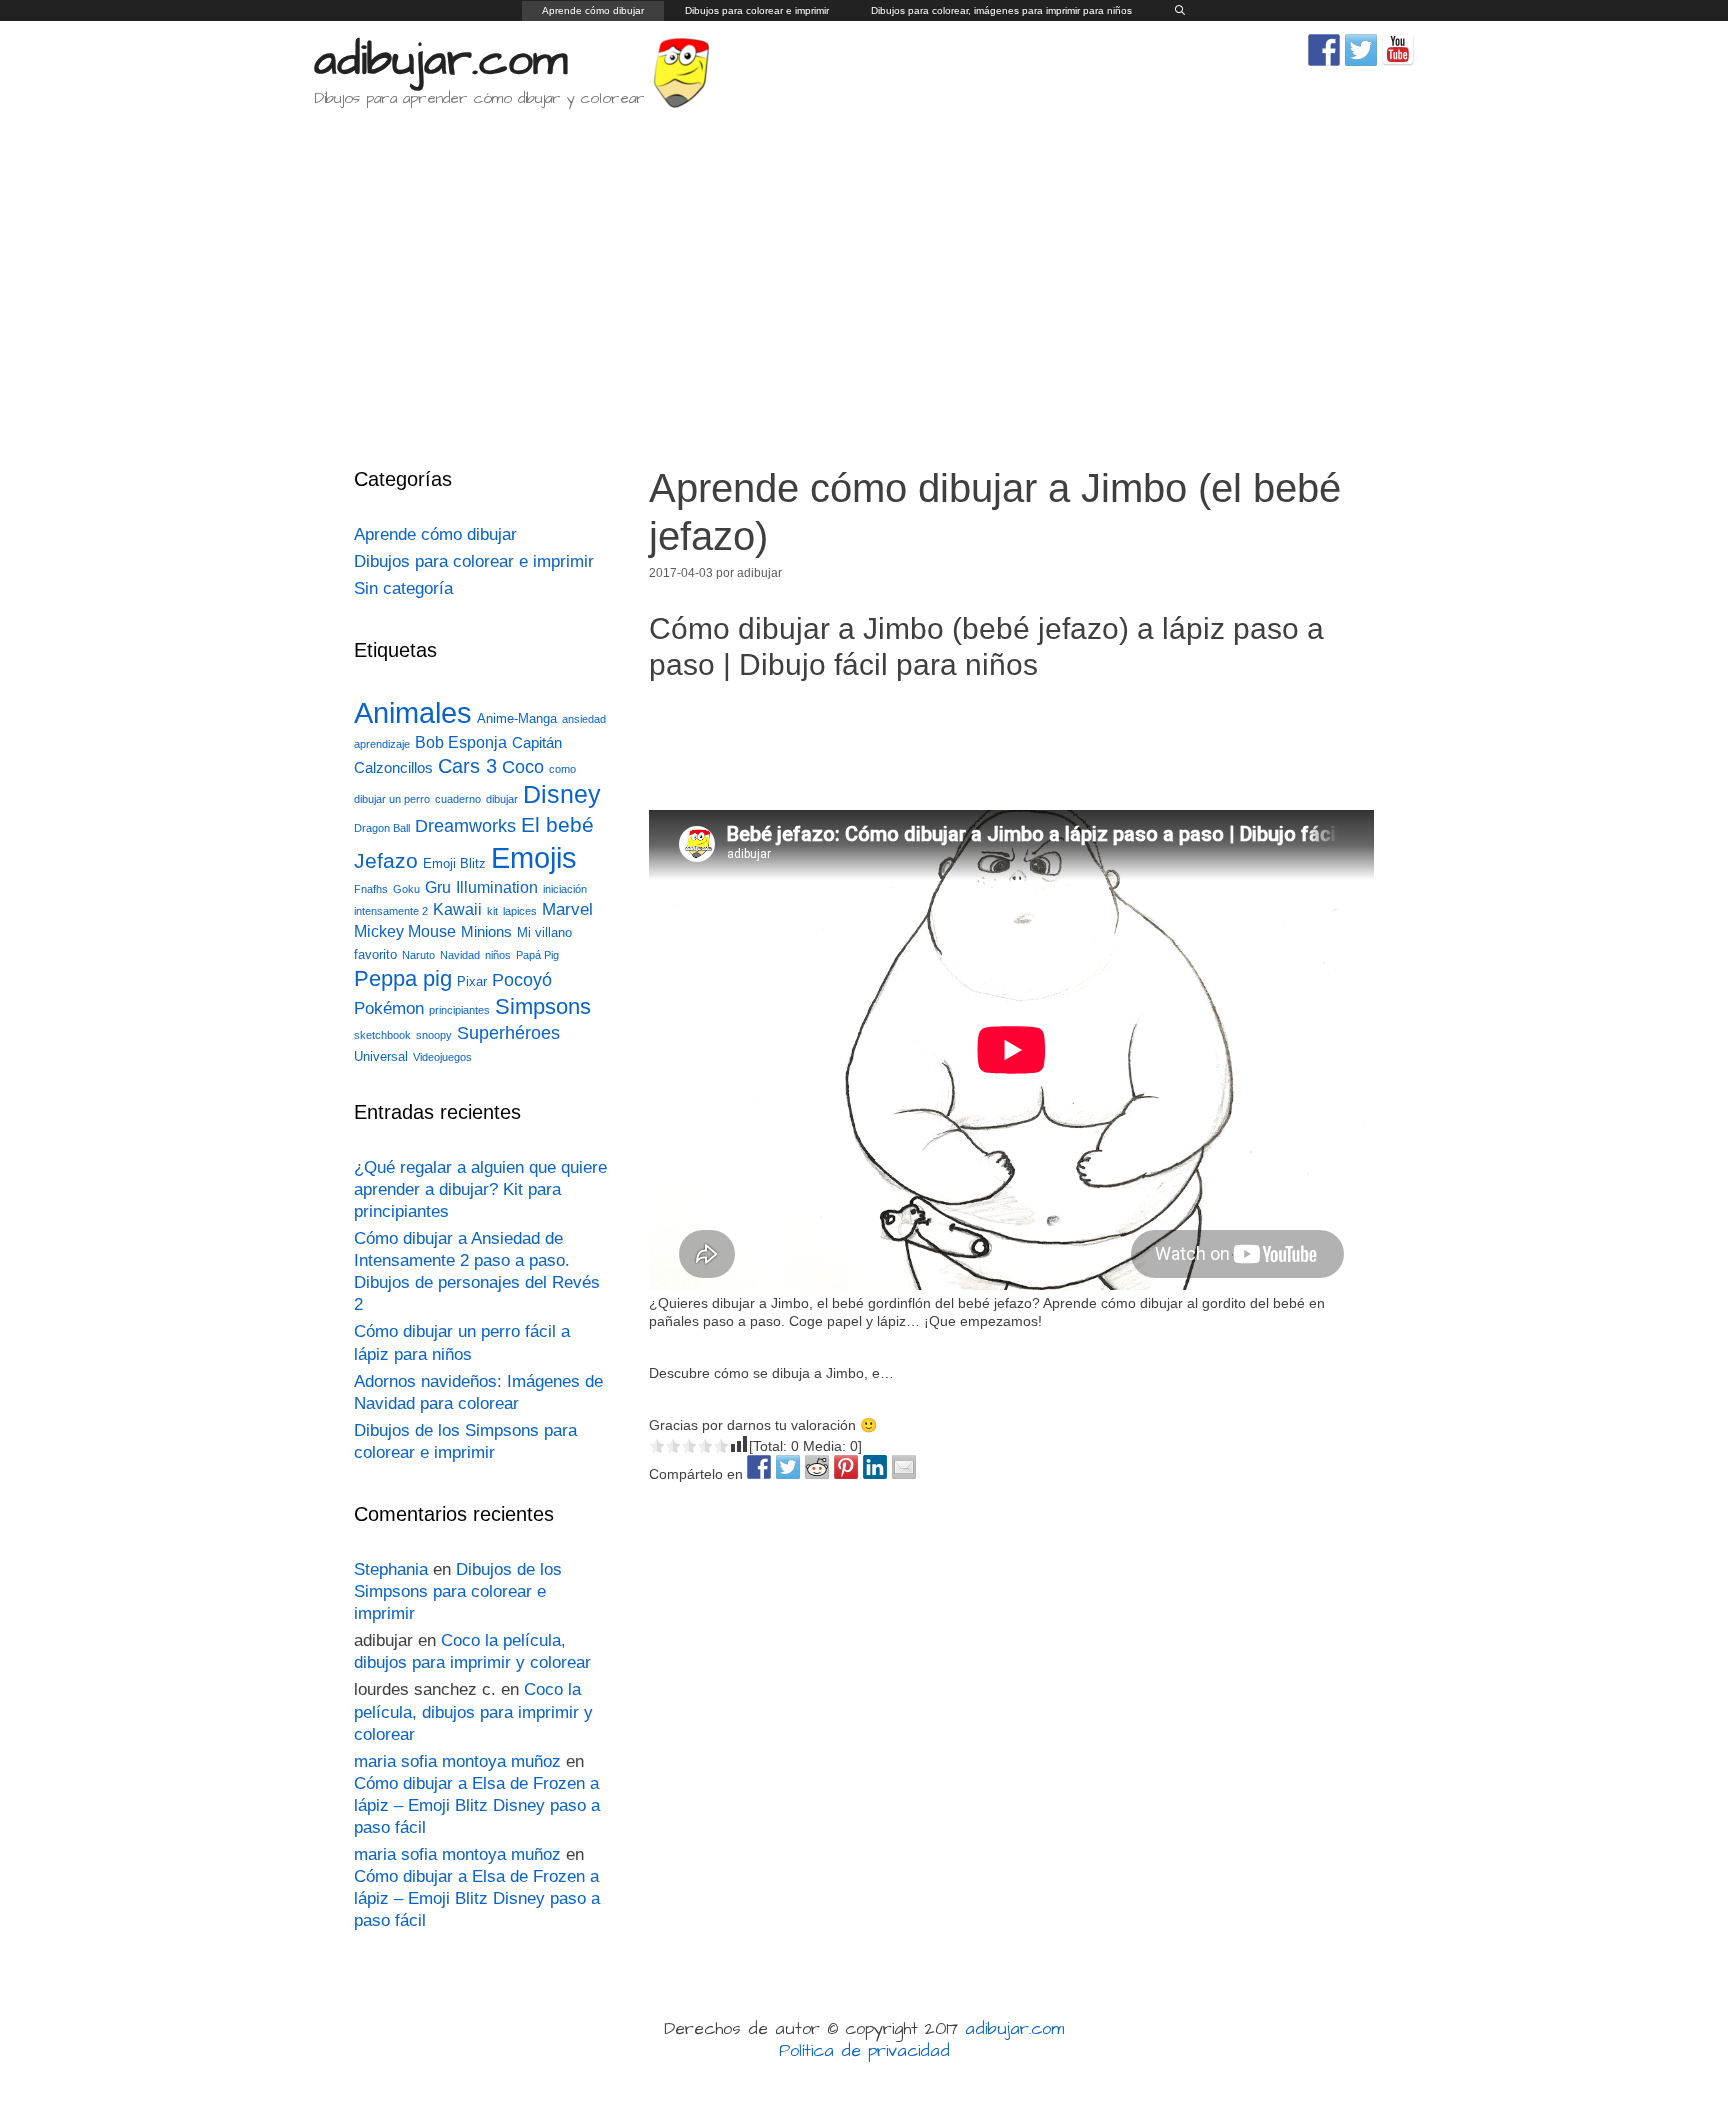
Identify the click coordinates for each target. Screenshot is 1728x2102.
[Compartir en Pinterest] (846, 1467)
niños (498, 955)
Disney (562, 794)
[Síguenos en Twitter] (1361, 50)
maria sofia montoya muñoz (457, 1761)
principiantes (459, 1010)
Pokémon (389, 1008)
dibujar (502, 799)
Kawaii (457, 909)
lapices (520, 911)
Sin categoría (403, 588)
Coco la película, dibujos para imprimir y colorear (473, 1711)
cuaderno (458, 799)
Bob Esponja (461, 742)
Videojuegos (442, 1057)
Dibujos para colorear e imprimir (757, 10)
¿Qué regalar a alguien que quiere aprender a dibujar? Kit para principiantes (480, 1189)
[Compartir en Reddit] (817, 1467)
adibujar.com (441, 61)
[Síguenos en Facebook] (1324, 50)
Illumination (497, 887)
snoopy (434, 1035)
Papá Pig (537, 955)
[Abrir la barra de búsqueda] (1179, 11)
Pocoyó (522, 980)
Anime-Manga (517, 718)
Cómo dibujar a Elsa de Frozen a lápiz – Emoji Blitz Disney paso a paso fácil (477, 1805)
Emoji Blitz (454, 863)
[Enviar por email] (904, 1467)
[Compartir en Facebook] (759, 1467)
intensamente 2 (391, 911)
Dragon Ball (382, 828)
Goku (406, 889)
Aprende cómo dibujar (593, 10)
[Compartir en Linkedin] (875, 1467)
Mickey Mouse (405, 931)
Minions (486, 932)
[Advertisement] (864, 274)
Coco (523, 766)
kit (492, 911)
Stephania (391, 1569)
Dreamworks (465, 825)
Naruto (418, 955)
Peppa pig (403, 978)
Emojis (534, 857)
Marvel (567, 909)
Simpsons (543, 1007)
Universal (381, 1056)
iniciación (565, 889)
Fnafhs (371, 889)
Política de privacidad (864, 2051)
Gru (438, 887)
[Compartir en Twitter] (788, 1467)
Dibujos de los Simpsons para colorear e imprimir (458, 1591)
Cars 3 (467, 766)
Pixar (472, 981)
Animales (413, 713)
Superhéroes (508, 1033)
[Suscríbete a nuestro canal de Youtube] (1398, 50)
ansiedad (584, 719)
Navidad (460, 955)
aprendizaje (382, 744)
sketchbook (382, 1035)
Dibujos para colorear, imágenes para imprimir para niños (1001, 10)
